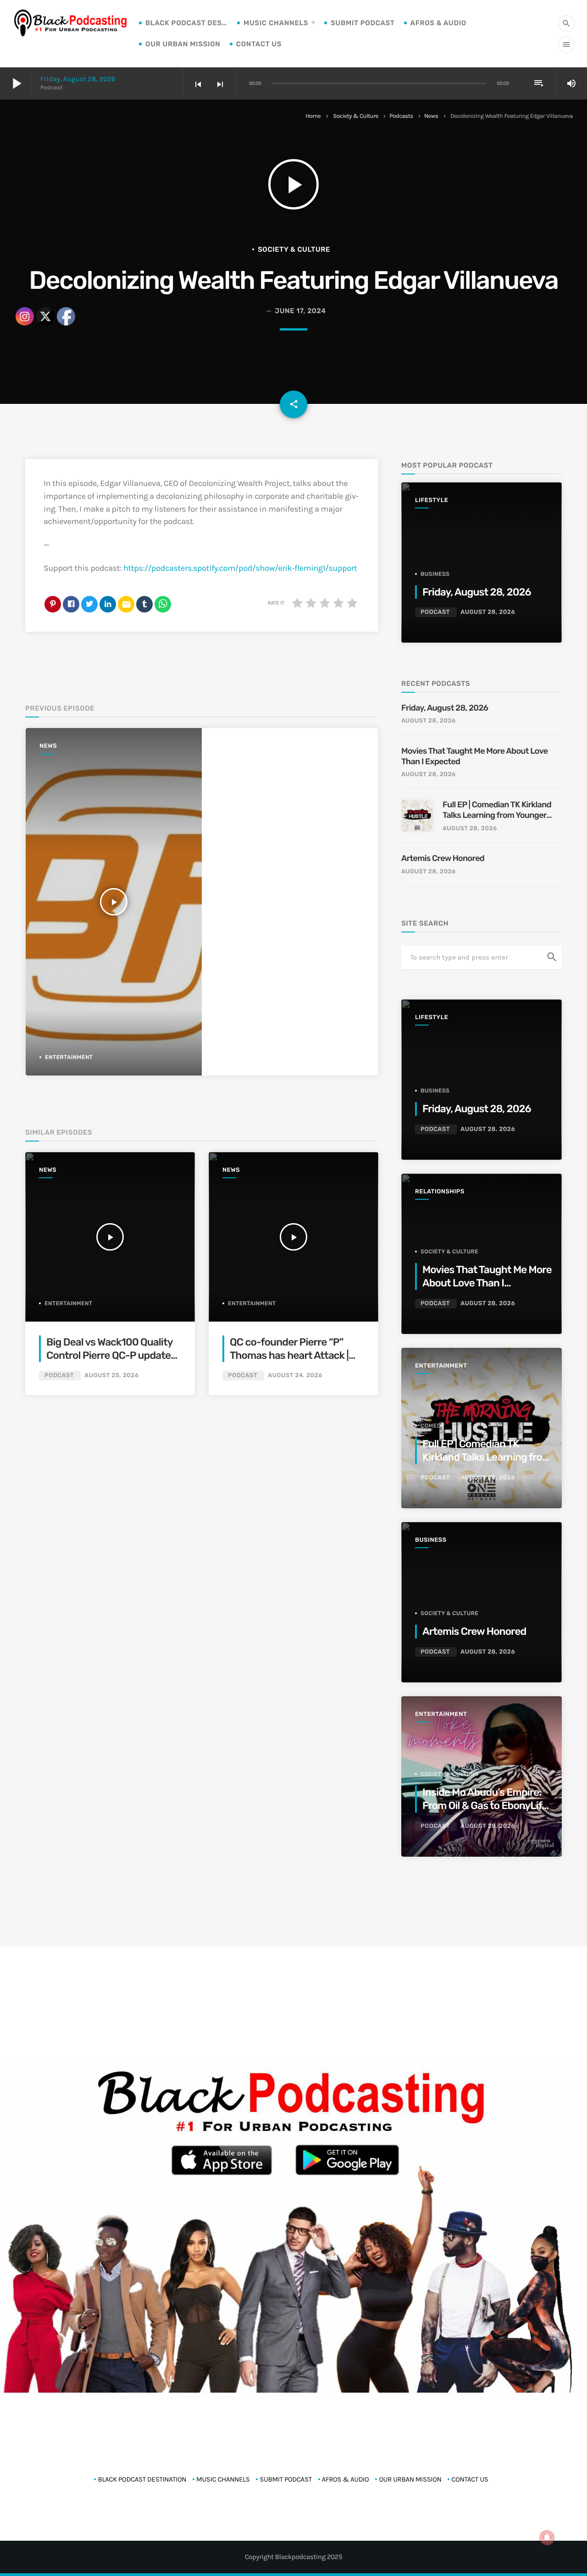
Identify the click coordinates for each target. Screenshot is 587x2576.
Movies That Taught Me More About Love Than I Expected (474, 756)
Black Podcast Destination (187, 23)
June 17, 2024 (300, 311)
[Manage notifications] (547, 2537)
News (431, 116)
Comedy (433, 1426)
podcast (243, 1376)
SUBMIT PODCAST (363, 23)
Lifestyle (432, 500)
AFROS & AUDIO (438, 23)
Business (435, 574)
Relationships (440, 1192)
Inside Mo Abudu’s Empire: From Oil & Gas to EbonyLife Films (485, 1806)
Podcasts (401, 116)
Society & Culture (356, 116)
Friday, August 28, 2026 (78, 79)
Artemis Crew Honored (444, 858)
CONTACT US (259, 44)
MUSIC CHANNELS (276, 23)
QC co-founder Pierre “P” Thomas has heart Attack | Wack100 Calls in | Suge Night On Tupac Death (296, 1362)
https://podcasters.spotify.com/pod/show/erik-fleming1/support (240, 568)
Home (313, 116)
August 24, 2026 (295, 1376)
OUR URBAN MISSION (183, 44)
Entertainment (252, 1303)
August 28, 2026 (488, 612)
